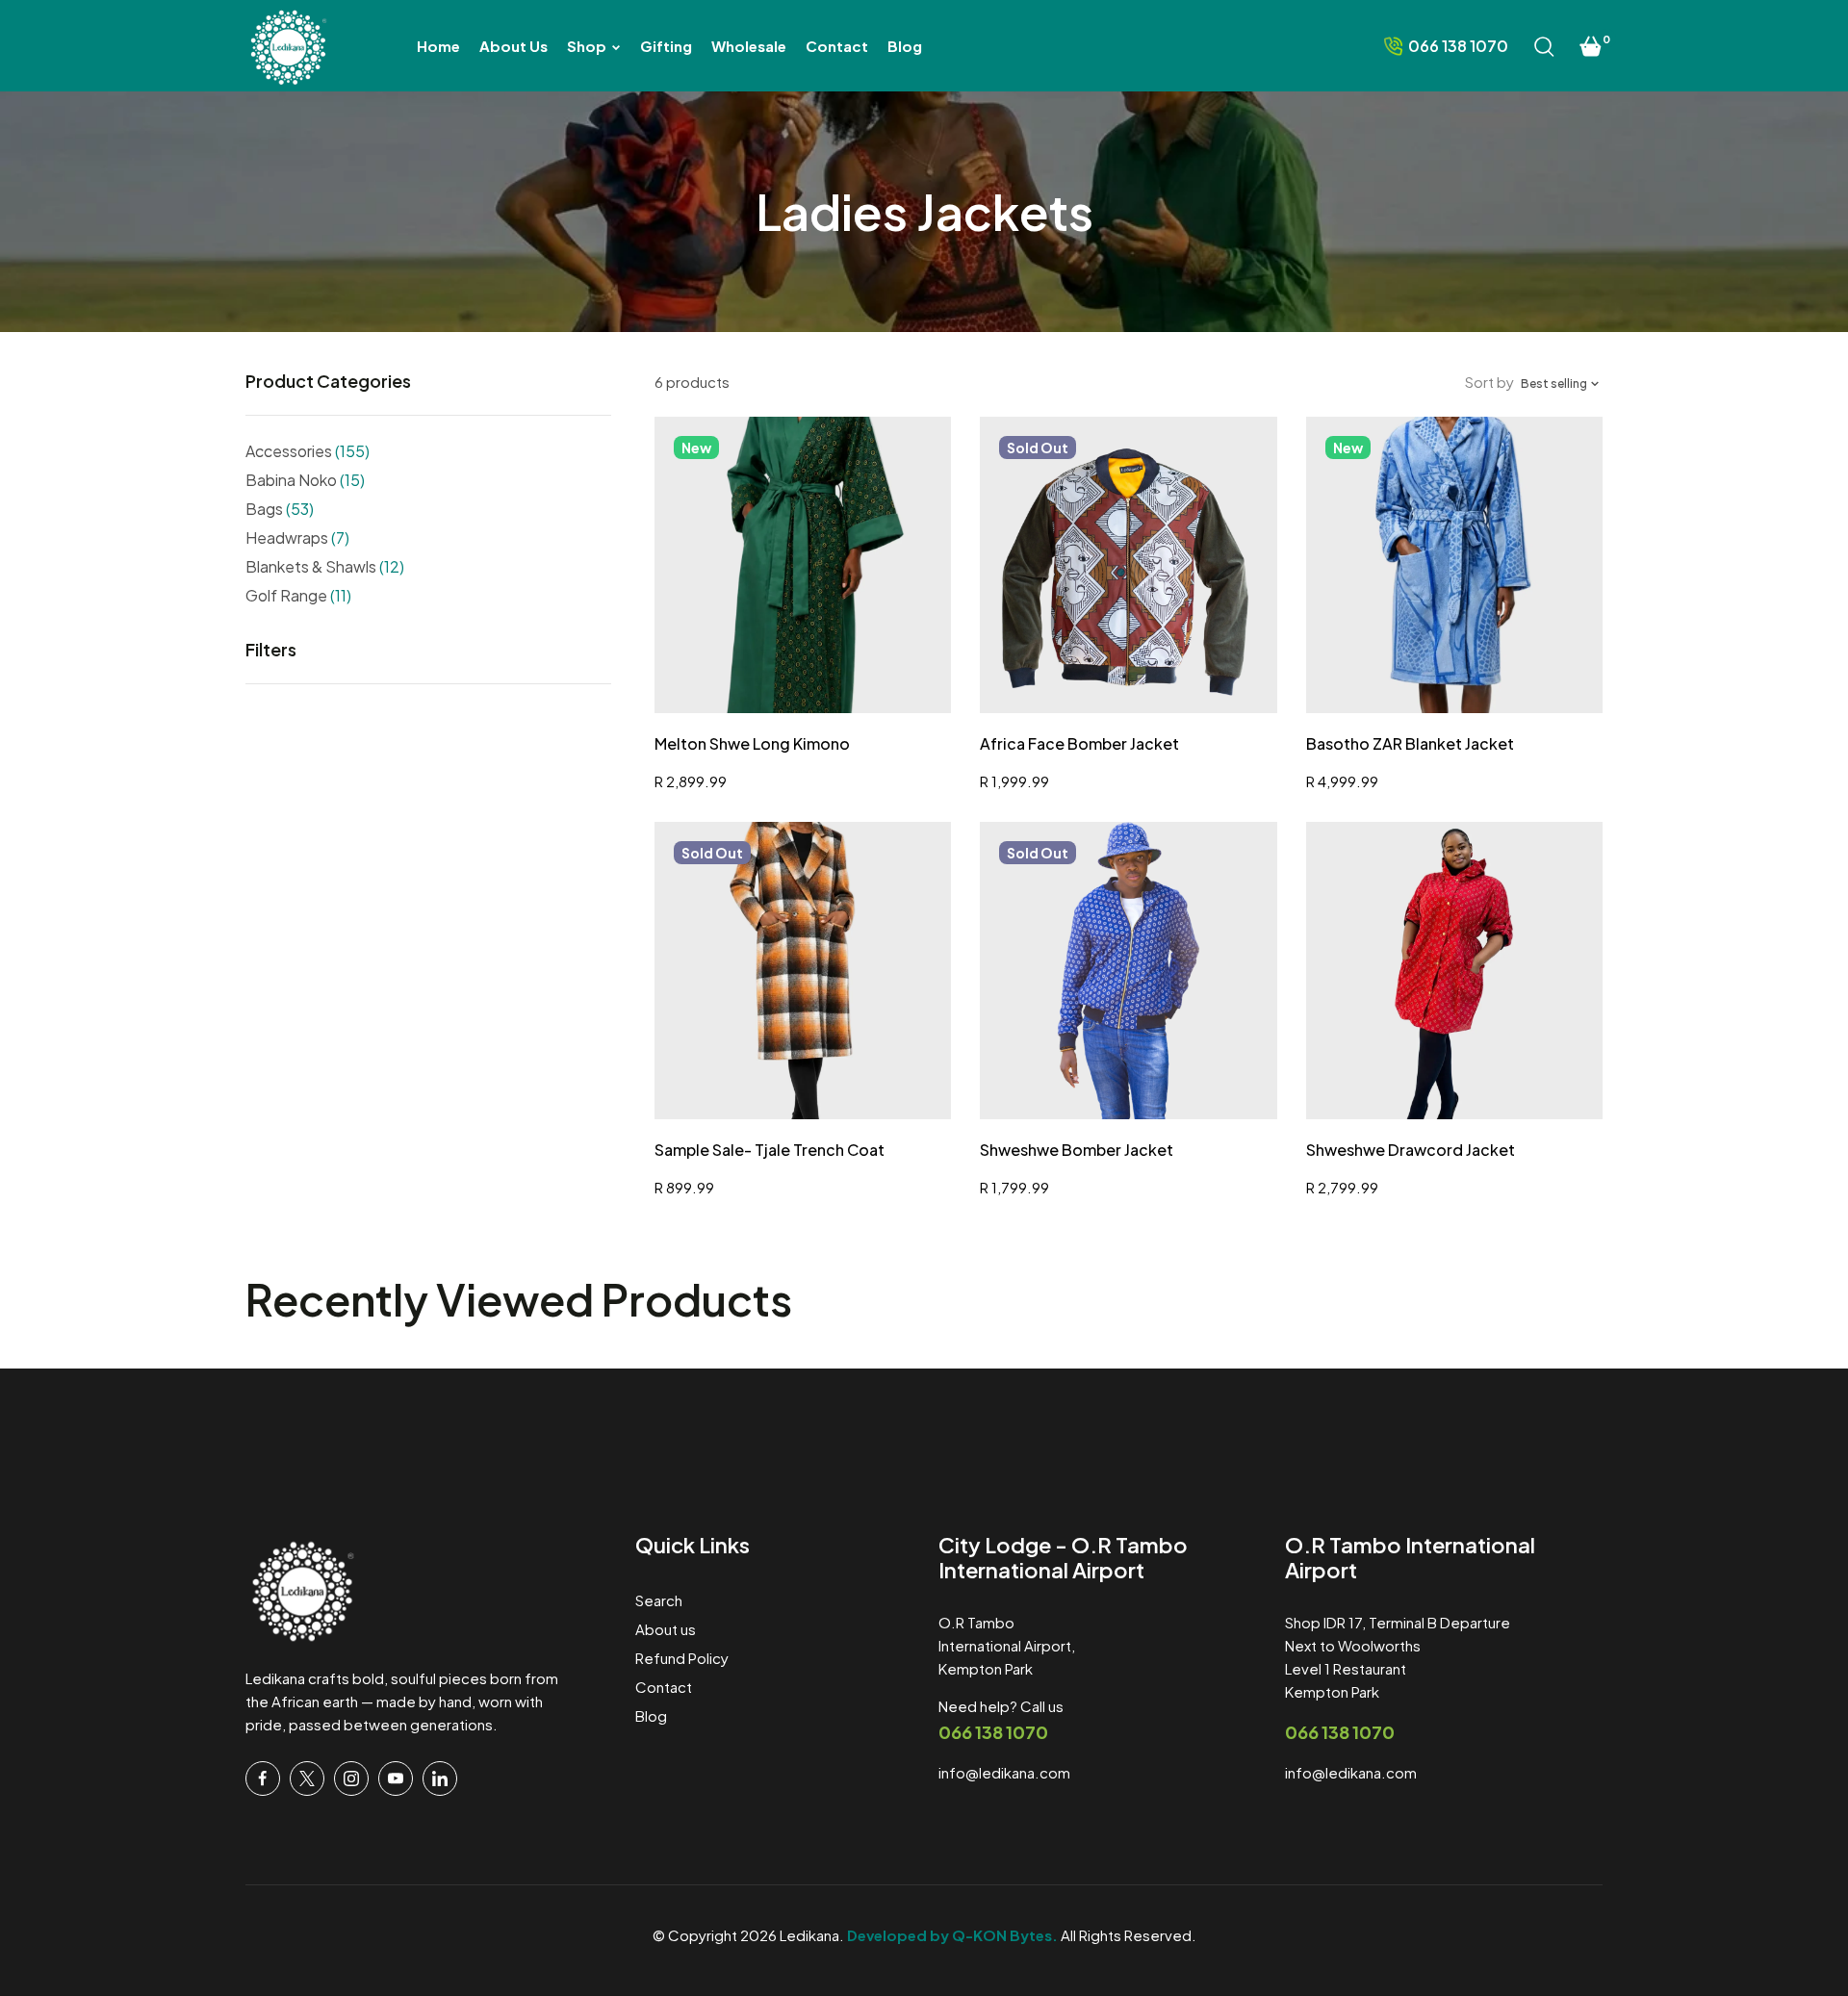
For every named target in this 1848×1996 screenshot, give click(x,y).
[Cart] (1591, 46)
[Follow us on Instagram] (351, 1778)
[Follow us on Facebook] (263, 1778)
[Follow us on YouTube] (396, 1778)
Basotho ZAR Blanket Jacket (1410, 743)
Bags (280, 509)
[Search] (1544, 46)
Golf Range (298, 595)
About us (666, 1629)
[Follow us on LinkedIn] (440, 1778)
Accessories (308, 451)
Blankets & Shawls (325, 566)
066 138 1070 (993, 1732)
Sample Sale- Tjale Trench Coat (770, 1150)
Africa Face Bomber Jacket (1079, 743)
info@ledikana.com (1004, 1772)
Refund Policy (682, 1658)
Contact (664, 1687)
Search (659, 1600)
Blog (651, 1715)
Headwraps (297, 537)
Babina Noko (305, 480)
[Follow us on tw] (307, 1778)
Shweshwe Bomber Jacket (1077, 1150)
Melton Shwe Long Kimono (752, 743)
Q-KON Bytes (1002, 1935)
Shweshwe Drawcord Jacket (1411, 1150)
